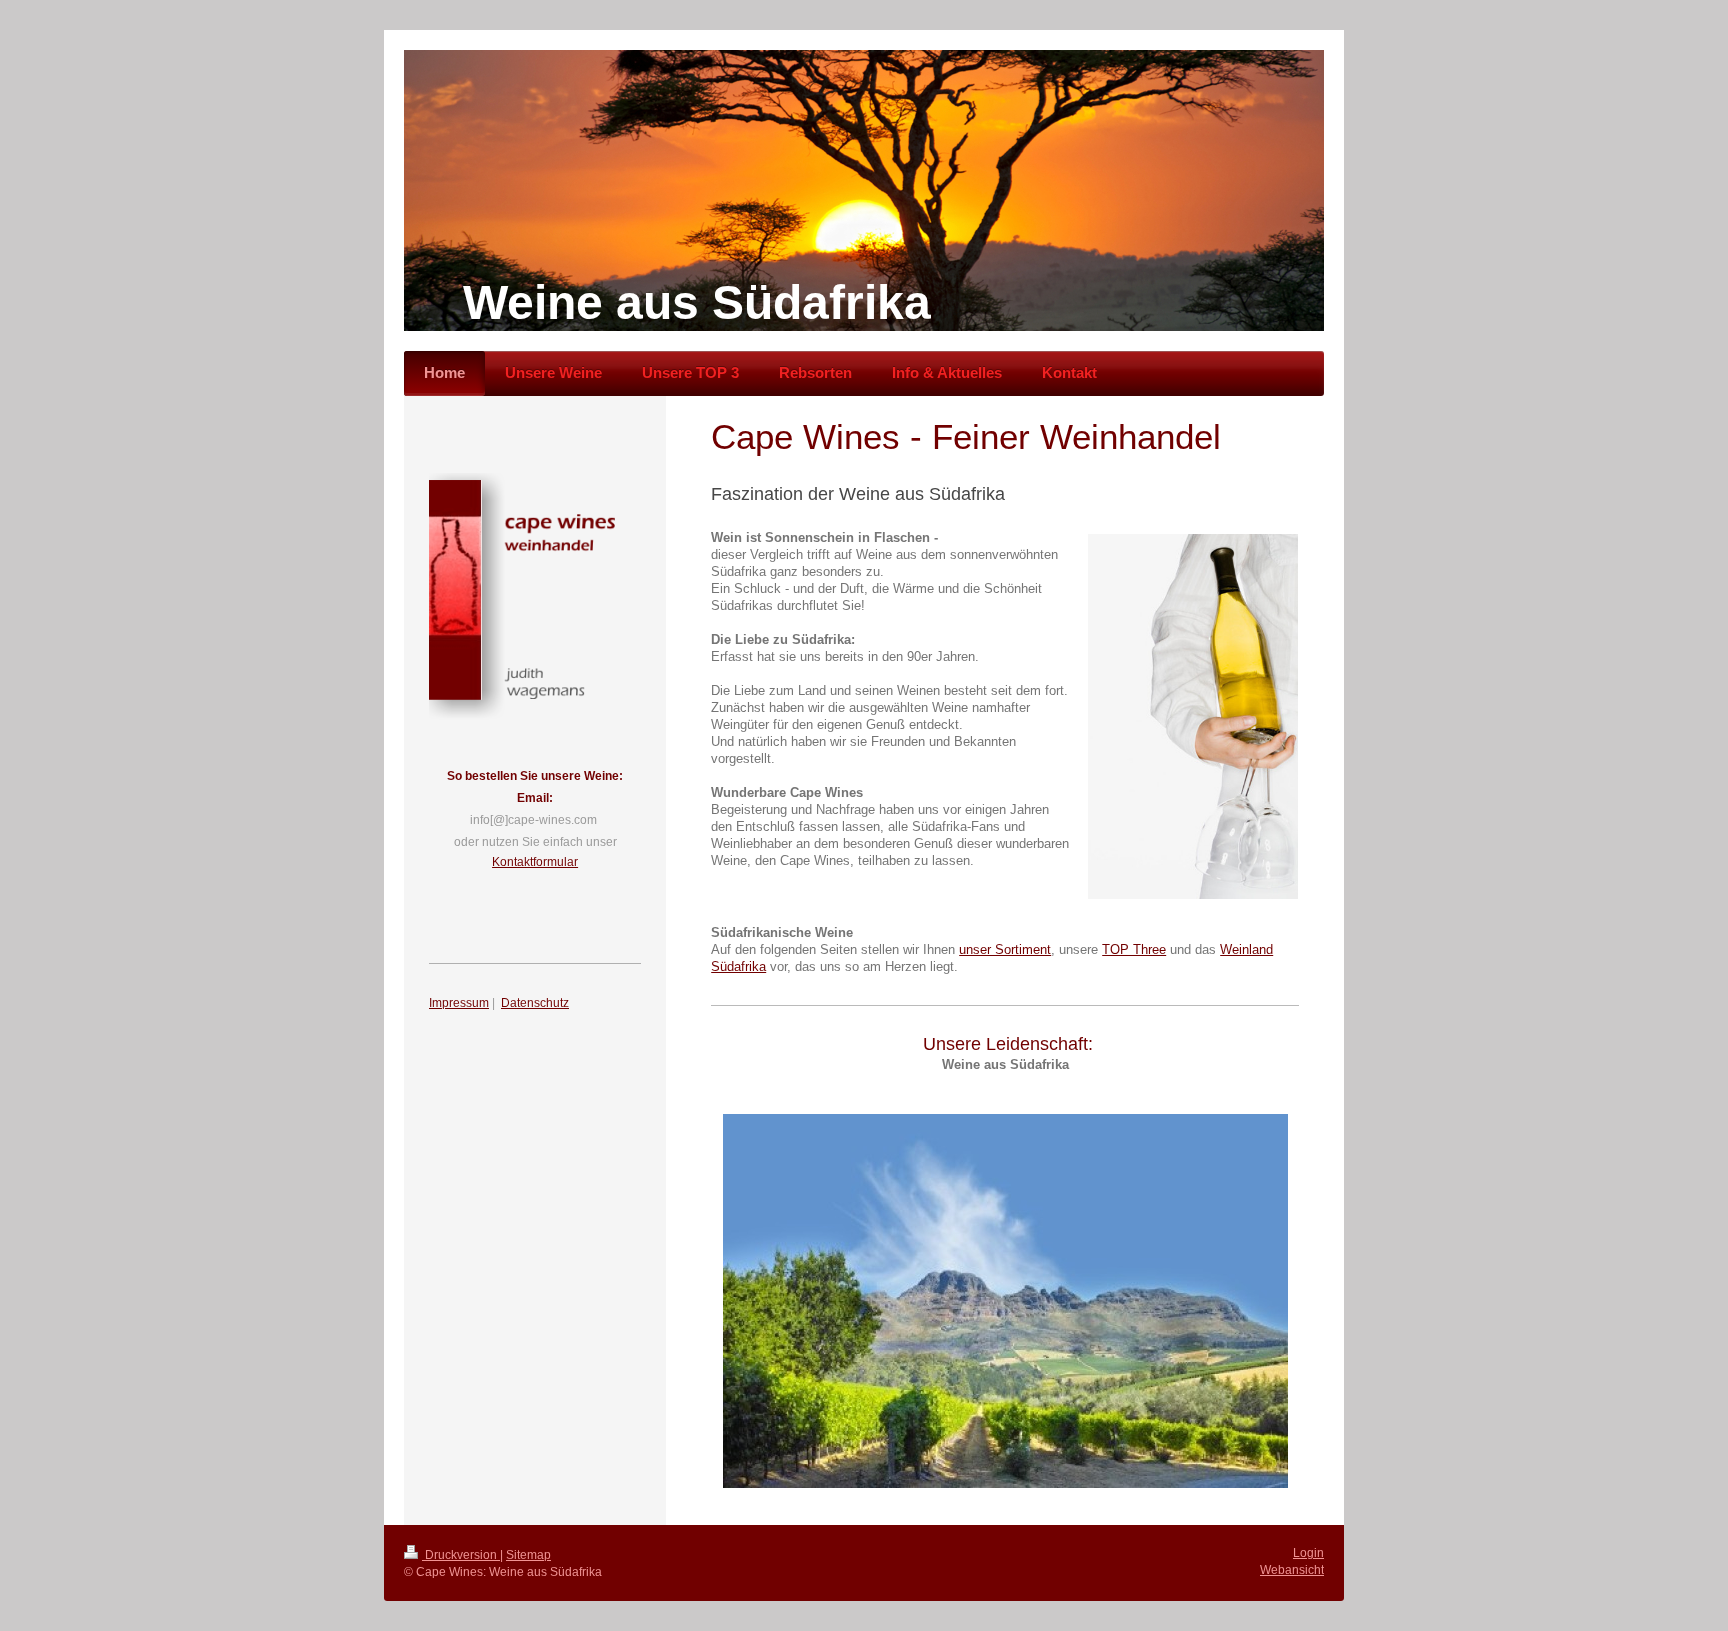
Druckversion (461, 1555)
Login (1308, 1553)
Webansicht (1292, 1570)
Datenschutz (535, 1003)
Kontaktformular (535, 862)
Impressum (459, 1003)
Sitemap (528, 1555)
